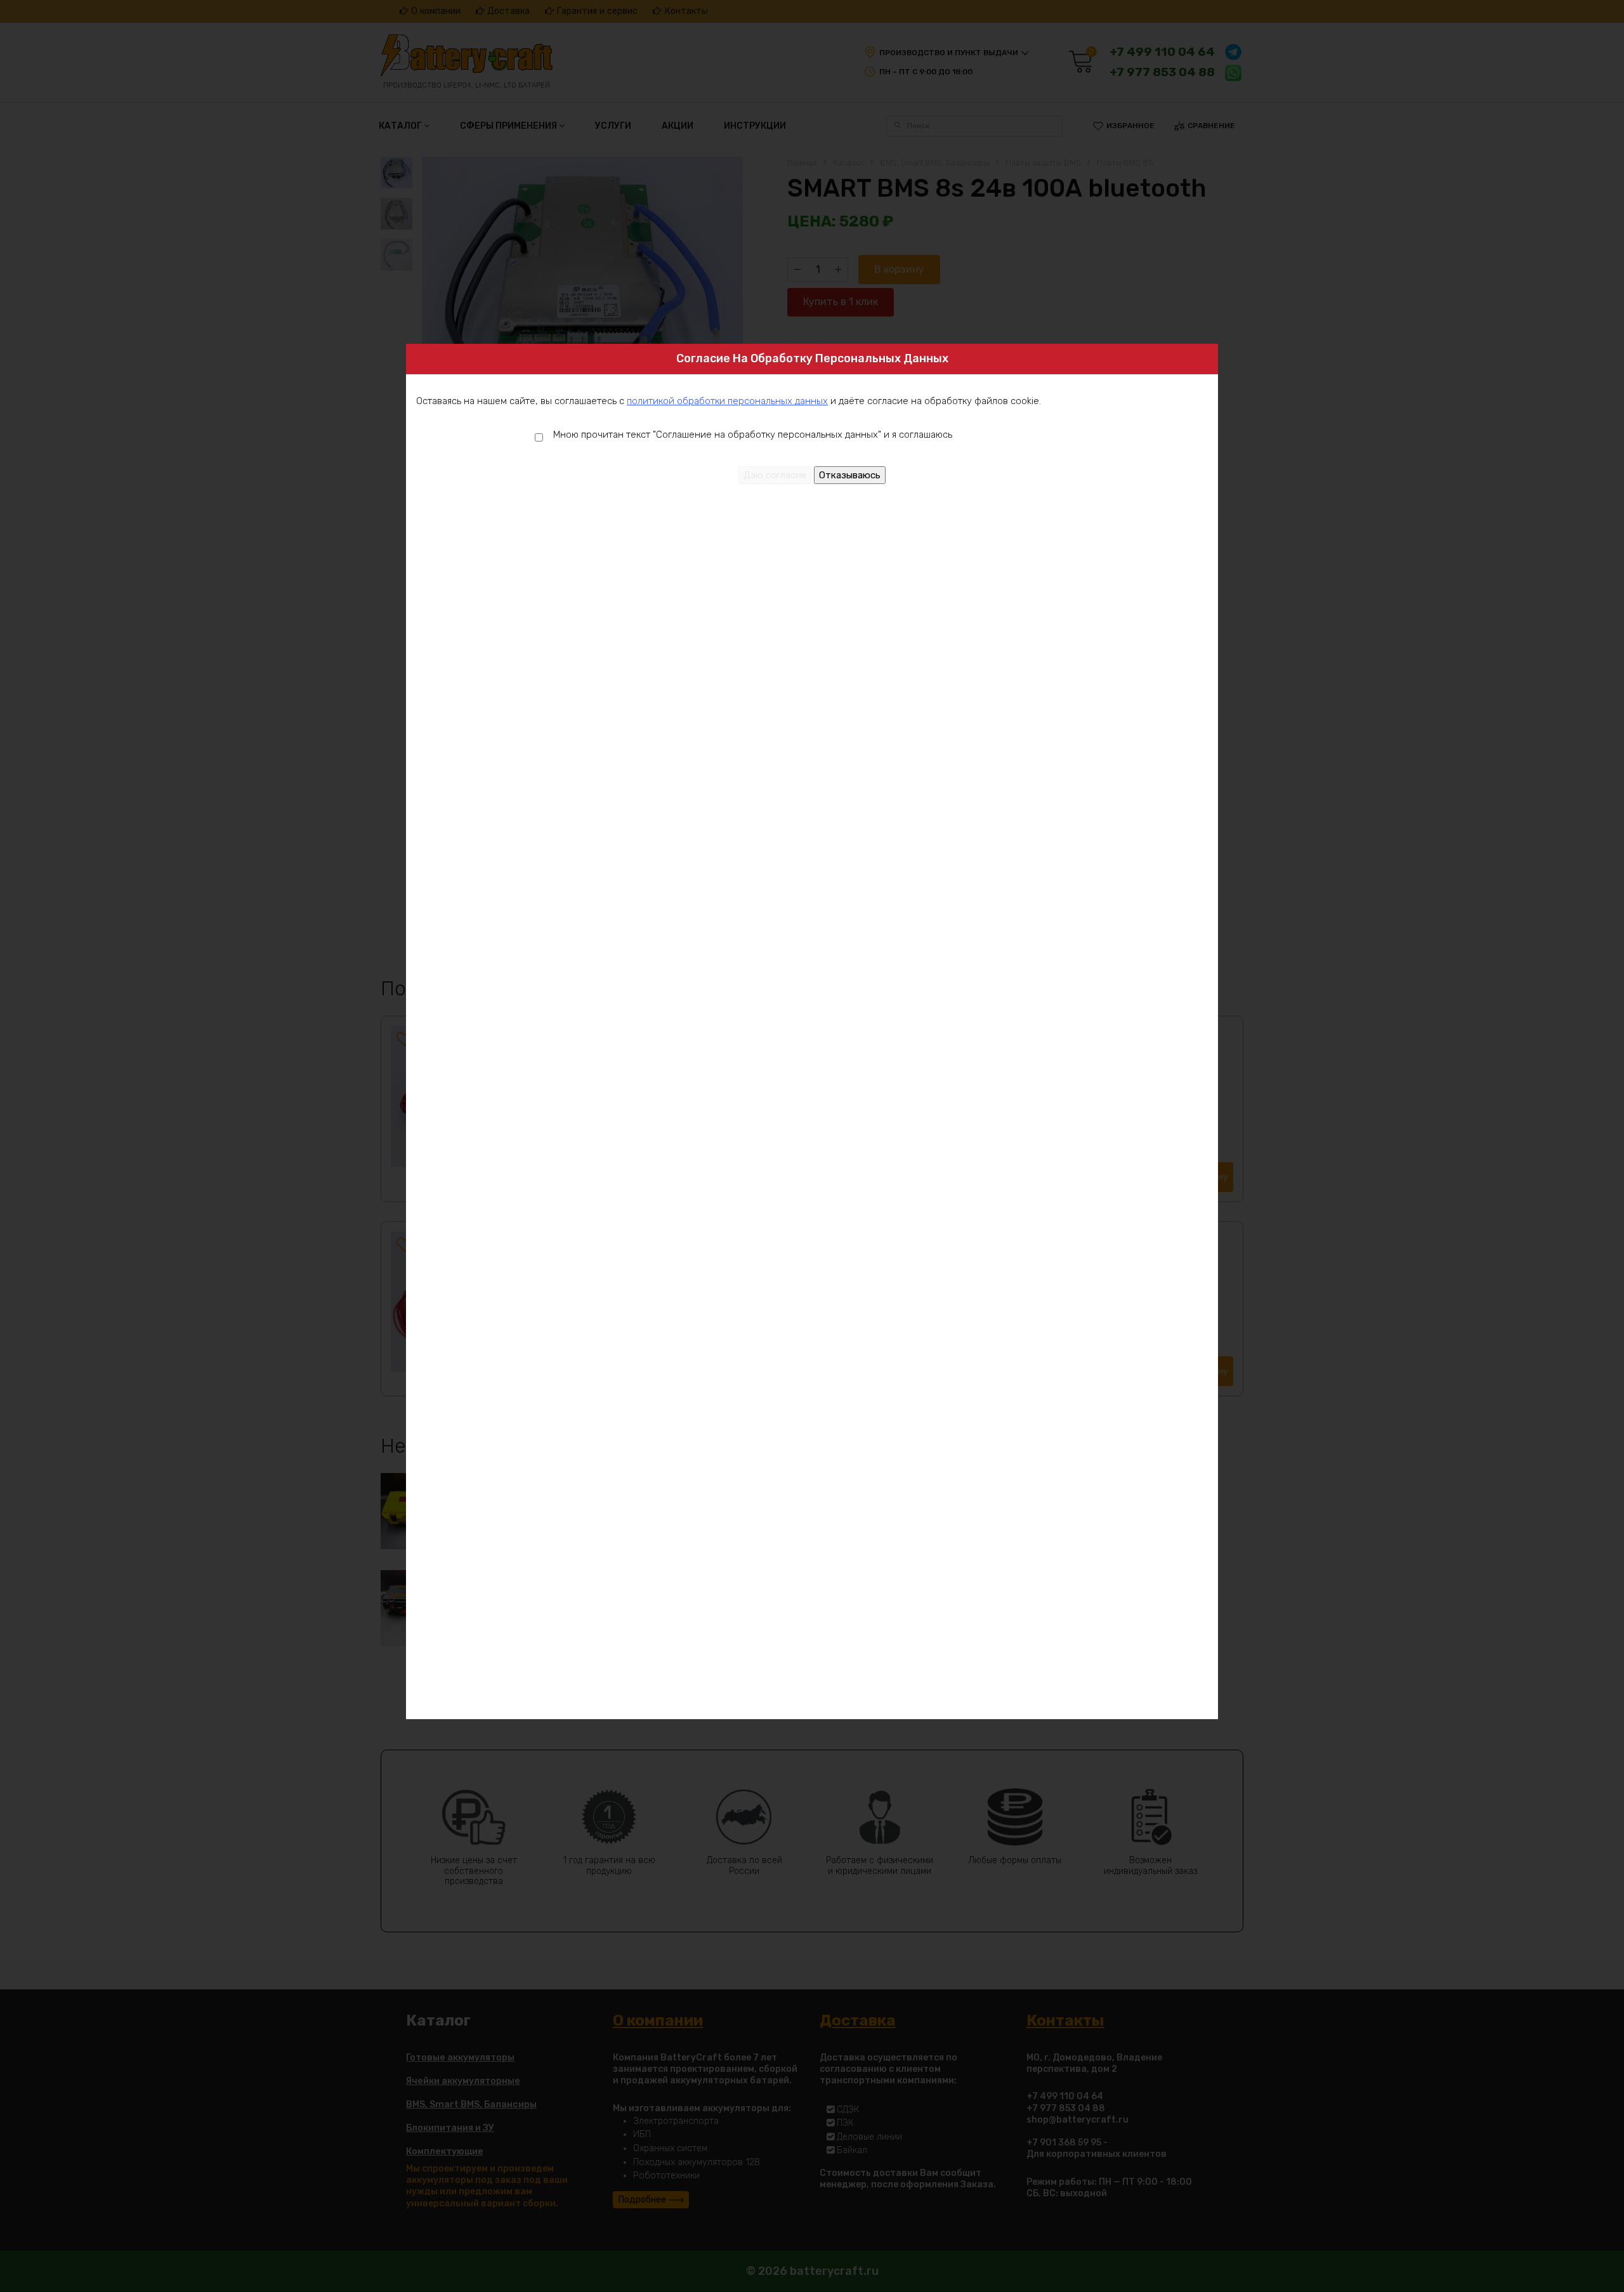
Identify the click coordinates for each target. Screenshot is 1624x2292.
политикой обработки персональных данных (727, 401)
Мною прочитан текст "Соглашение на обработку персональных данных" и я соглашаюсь (753, 435)
